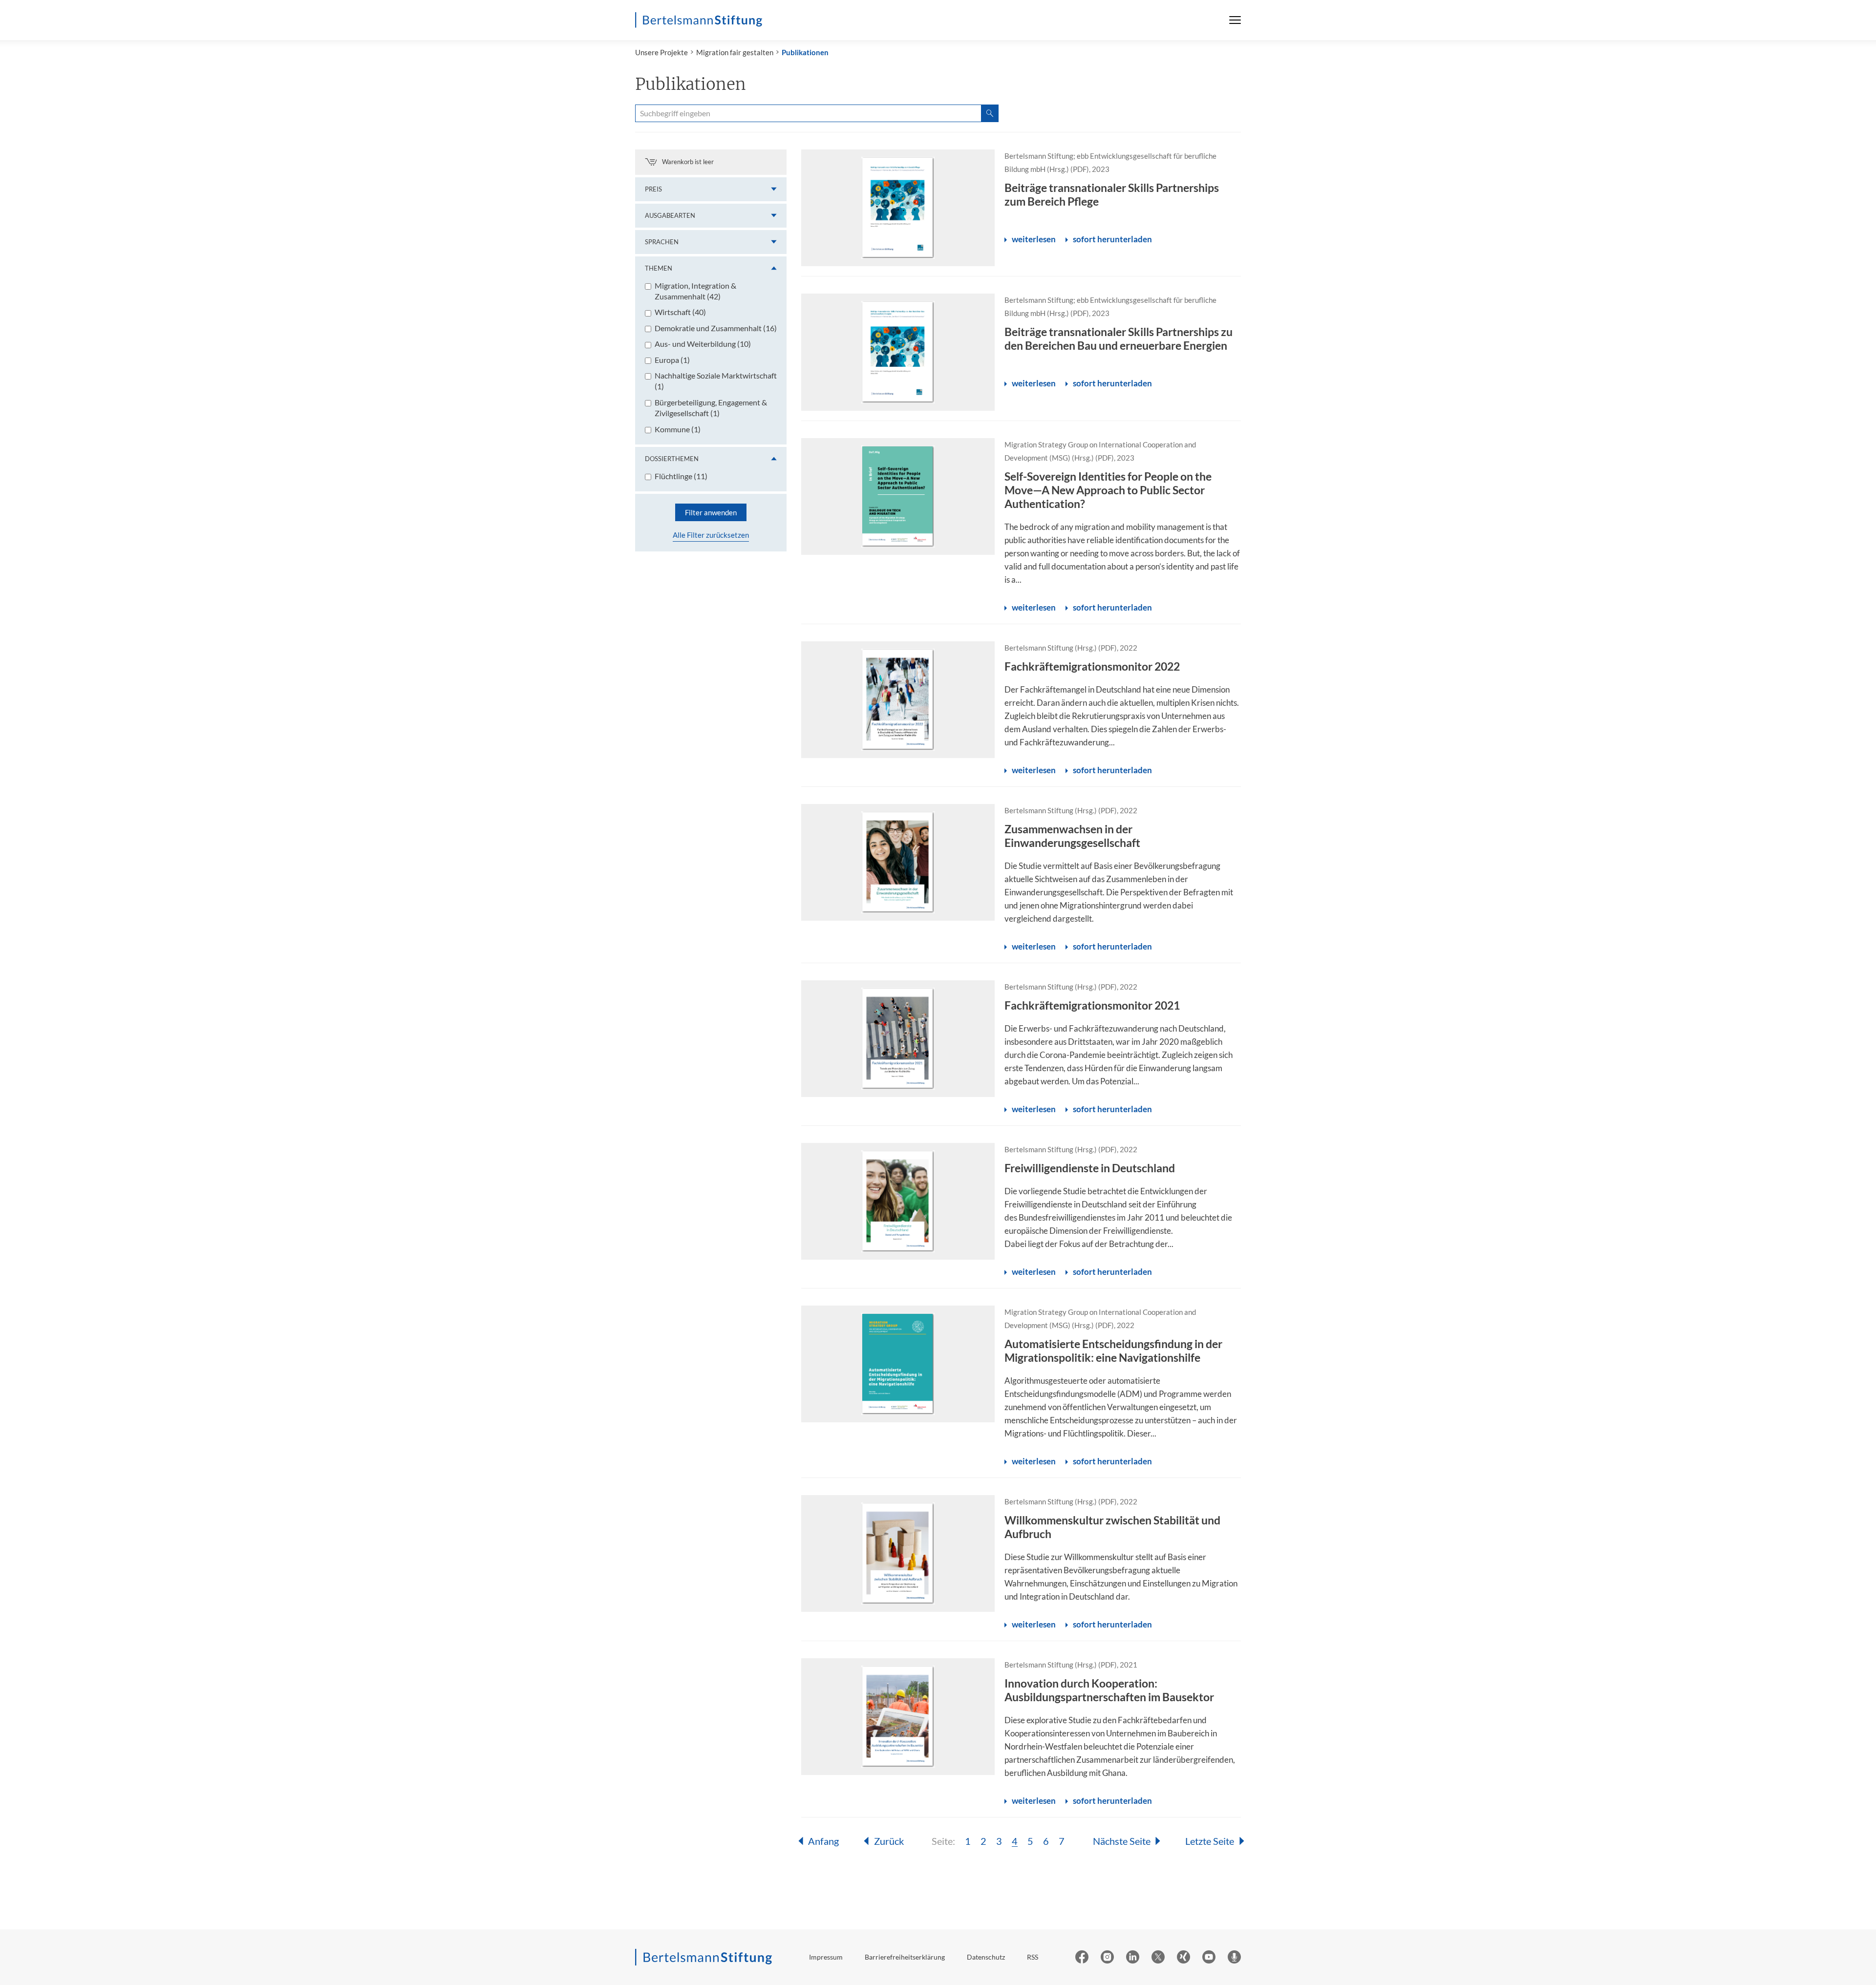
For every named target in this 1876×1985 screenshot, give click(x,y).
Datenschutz (986, 1957)
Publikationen (805, 52)
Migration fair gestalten (735, 52)
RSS (1033, 1957)
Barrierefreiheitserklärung (905, 1957)
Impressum (826, 1957)
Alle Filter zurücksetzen (711, 535)
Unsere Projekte (661, 52)
